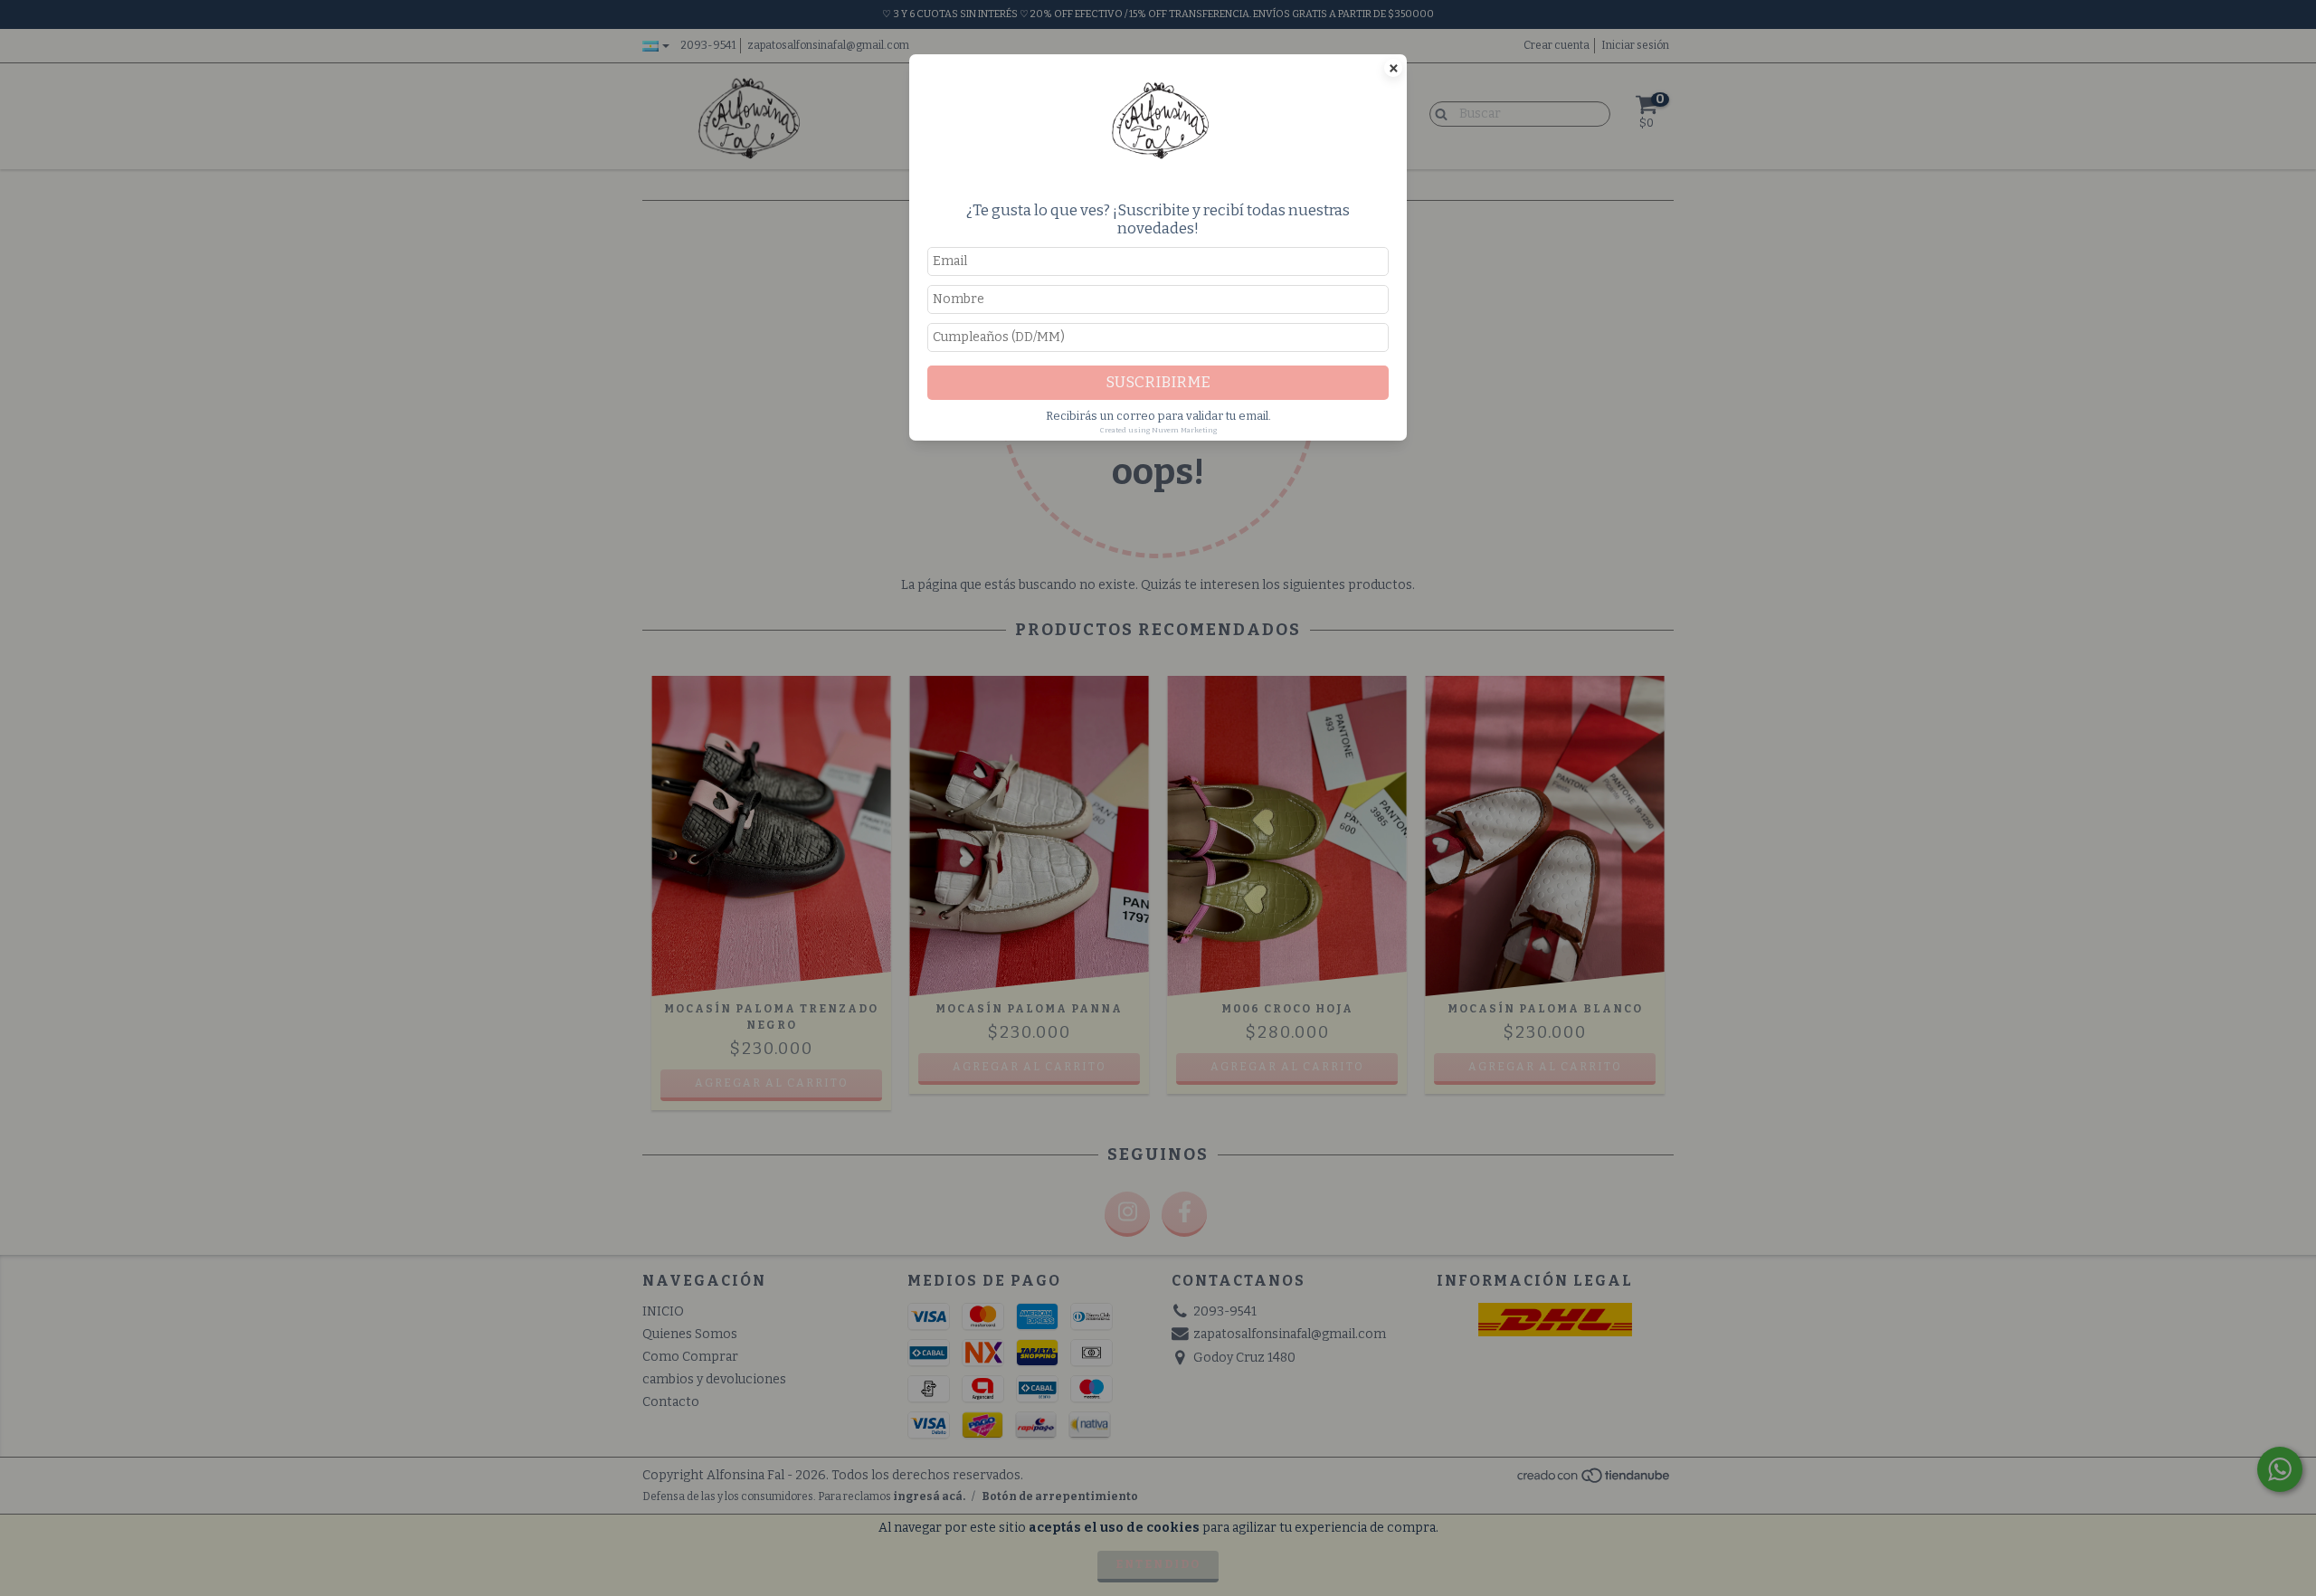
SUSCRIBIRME (1158, 382)
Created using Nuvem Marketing (1158, 430)
